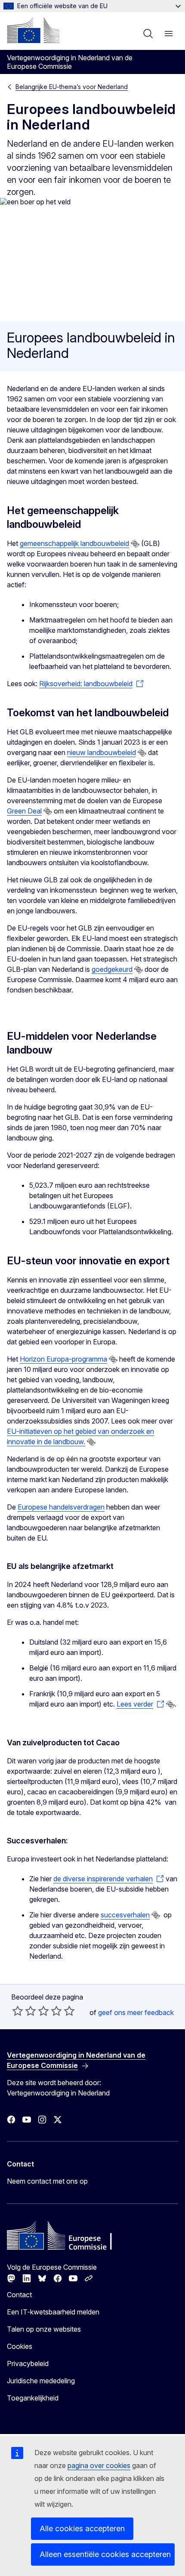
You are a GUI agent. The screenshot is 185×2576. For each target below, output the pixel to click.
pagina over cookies (99, 2465)
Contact (19, 2295)
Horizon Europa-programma (63, 1359)
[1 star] (18, 2011)
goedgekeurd (112, 969)
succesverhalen (125, 1915)
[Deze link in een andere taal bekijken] (135, 544)
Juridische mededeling (41, 2381)
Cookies (20, 2346)
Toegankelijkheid (33, 2398)
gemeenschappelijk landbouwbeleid (74, 543)
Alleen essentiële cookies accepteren (105, 2554)
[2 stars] (24, 2011)
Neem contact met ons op (47, 2181)
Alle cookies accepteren (82, 2528)
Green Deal (24, 811)
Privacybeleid (28, 2363)
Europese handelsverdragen (61, 1507)
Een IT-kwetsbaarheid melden (53, 2312)
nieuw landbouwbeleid (102, 752)
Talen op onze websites (44, 2329)
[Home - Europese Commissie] (33, 30)
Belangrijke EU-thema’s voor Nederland (72, 87)
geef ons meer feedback (136, 2012)
